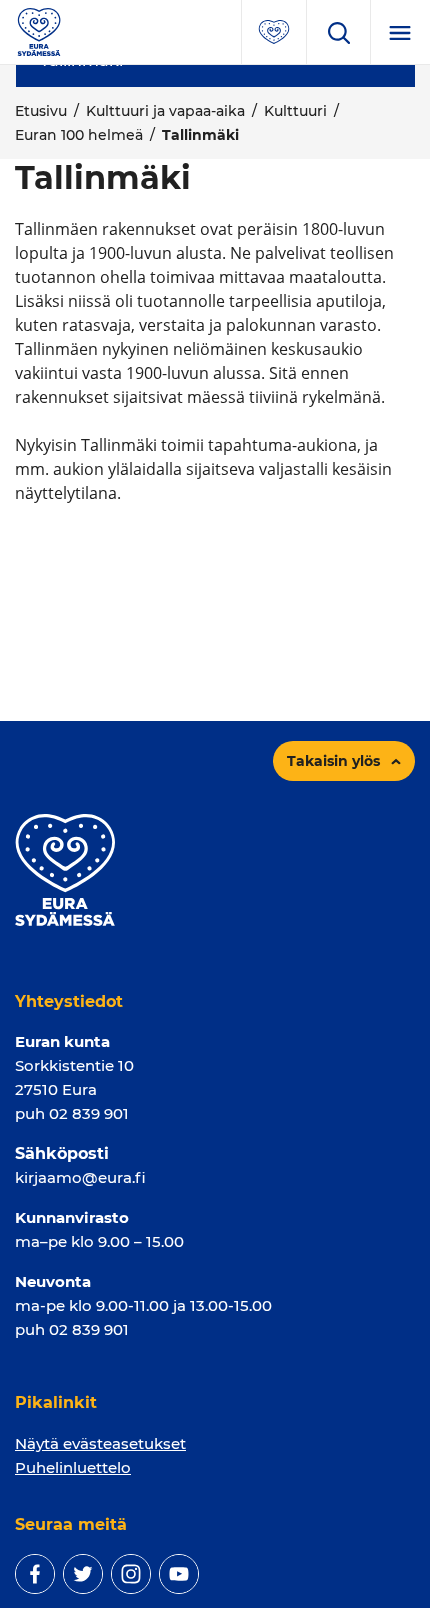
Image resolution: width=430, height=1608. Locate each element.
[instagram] (131, 1574)
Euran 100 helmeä (79, 135)
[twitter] (83, 1574)
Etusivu (41, 111)
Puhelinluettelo (73, 1467)
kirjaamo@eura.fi (80, 1177)
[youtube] (179, 1574)
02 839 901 (89, 1113)
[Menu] (400, 32)
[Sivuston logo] (39, 30)
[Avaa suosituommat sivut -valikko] (274, 32)
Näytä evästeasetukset (100, 1443)
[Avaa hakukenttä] (338, 32)
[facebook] (35, 1574)
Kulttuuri (295, 111)
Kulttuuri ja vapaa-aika (165, 111)
